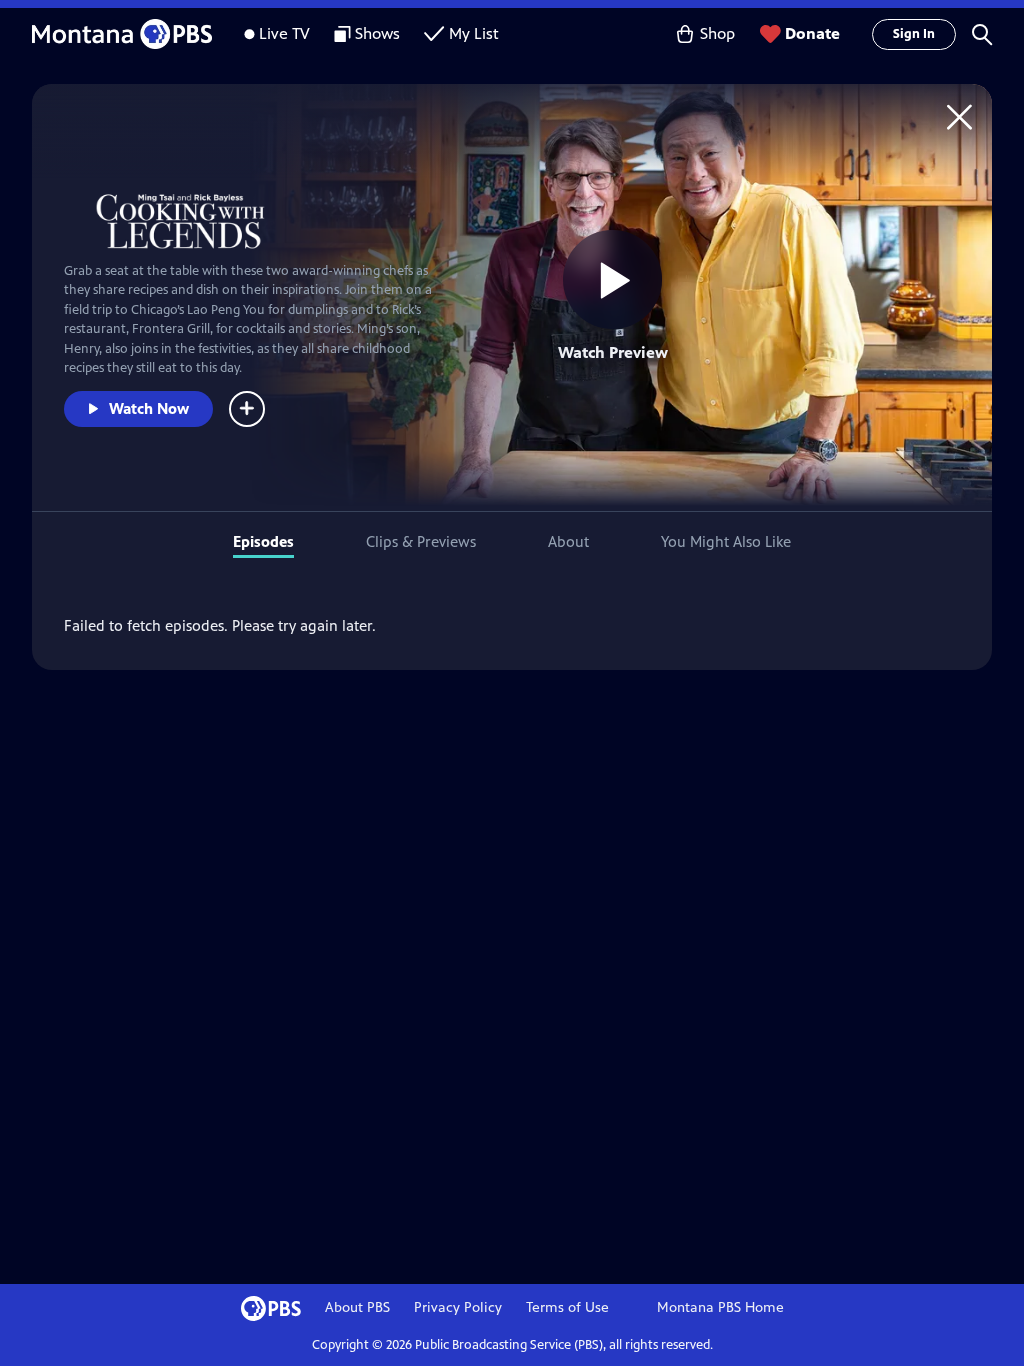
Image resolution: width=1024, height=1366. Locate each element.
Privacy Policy (458, 1307)
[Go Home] (959, 116)
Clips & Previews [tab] (421, 541)
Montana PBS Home (720, 1307)
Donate (812, 33)
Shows (377, 33)
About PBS (357, 1307)
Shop (717, 33)
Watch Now (149, 408)
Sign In (914, 34)
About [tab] (568, 541)
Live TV (284, 33)
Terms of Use (567, 1307)
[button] (982, 34)
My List (474, 33)
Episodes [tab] (263, 541)
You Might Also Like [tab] (726, 541)
